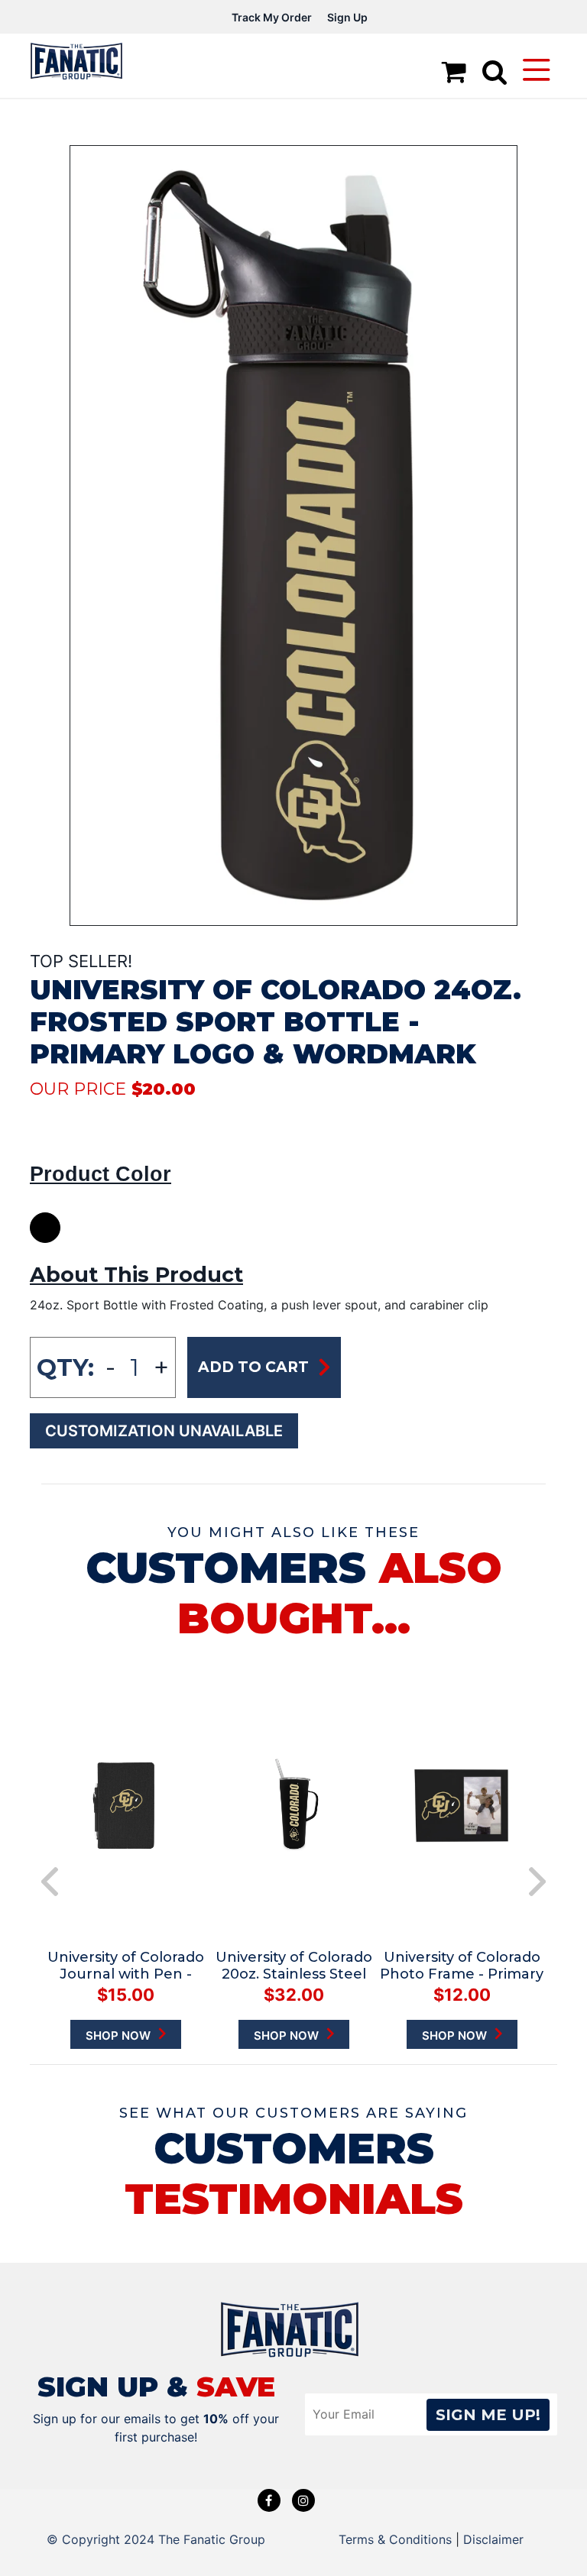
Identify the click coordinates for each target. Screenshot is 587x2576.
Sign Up (347, 17)
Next (537, 1882)
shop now (120, 2036)
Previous (50, 1882)
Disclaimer (493, 2539)
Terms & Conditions (395, 2539)
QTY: (65, 1367)
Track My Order (272, 17)
